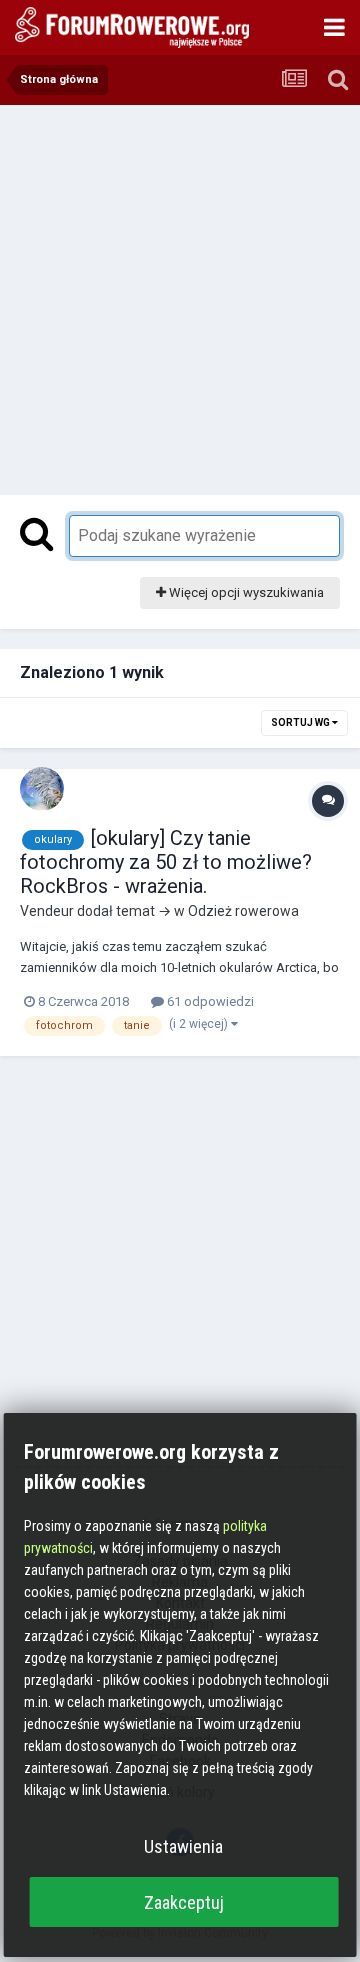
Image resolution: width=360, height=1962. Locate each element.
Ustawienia (183, 1846)
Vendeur (47, 911)
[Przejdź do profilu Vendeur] (42, 789)
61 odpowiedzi (209, 1001)
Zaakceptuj (184, 1902)
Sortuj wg (301, 722)
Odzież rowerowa (243, 911)
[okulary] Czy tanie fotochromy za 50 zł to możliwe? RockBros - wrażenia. (166, 862)
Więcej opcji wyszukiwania (245, 592)
